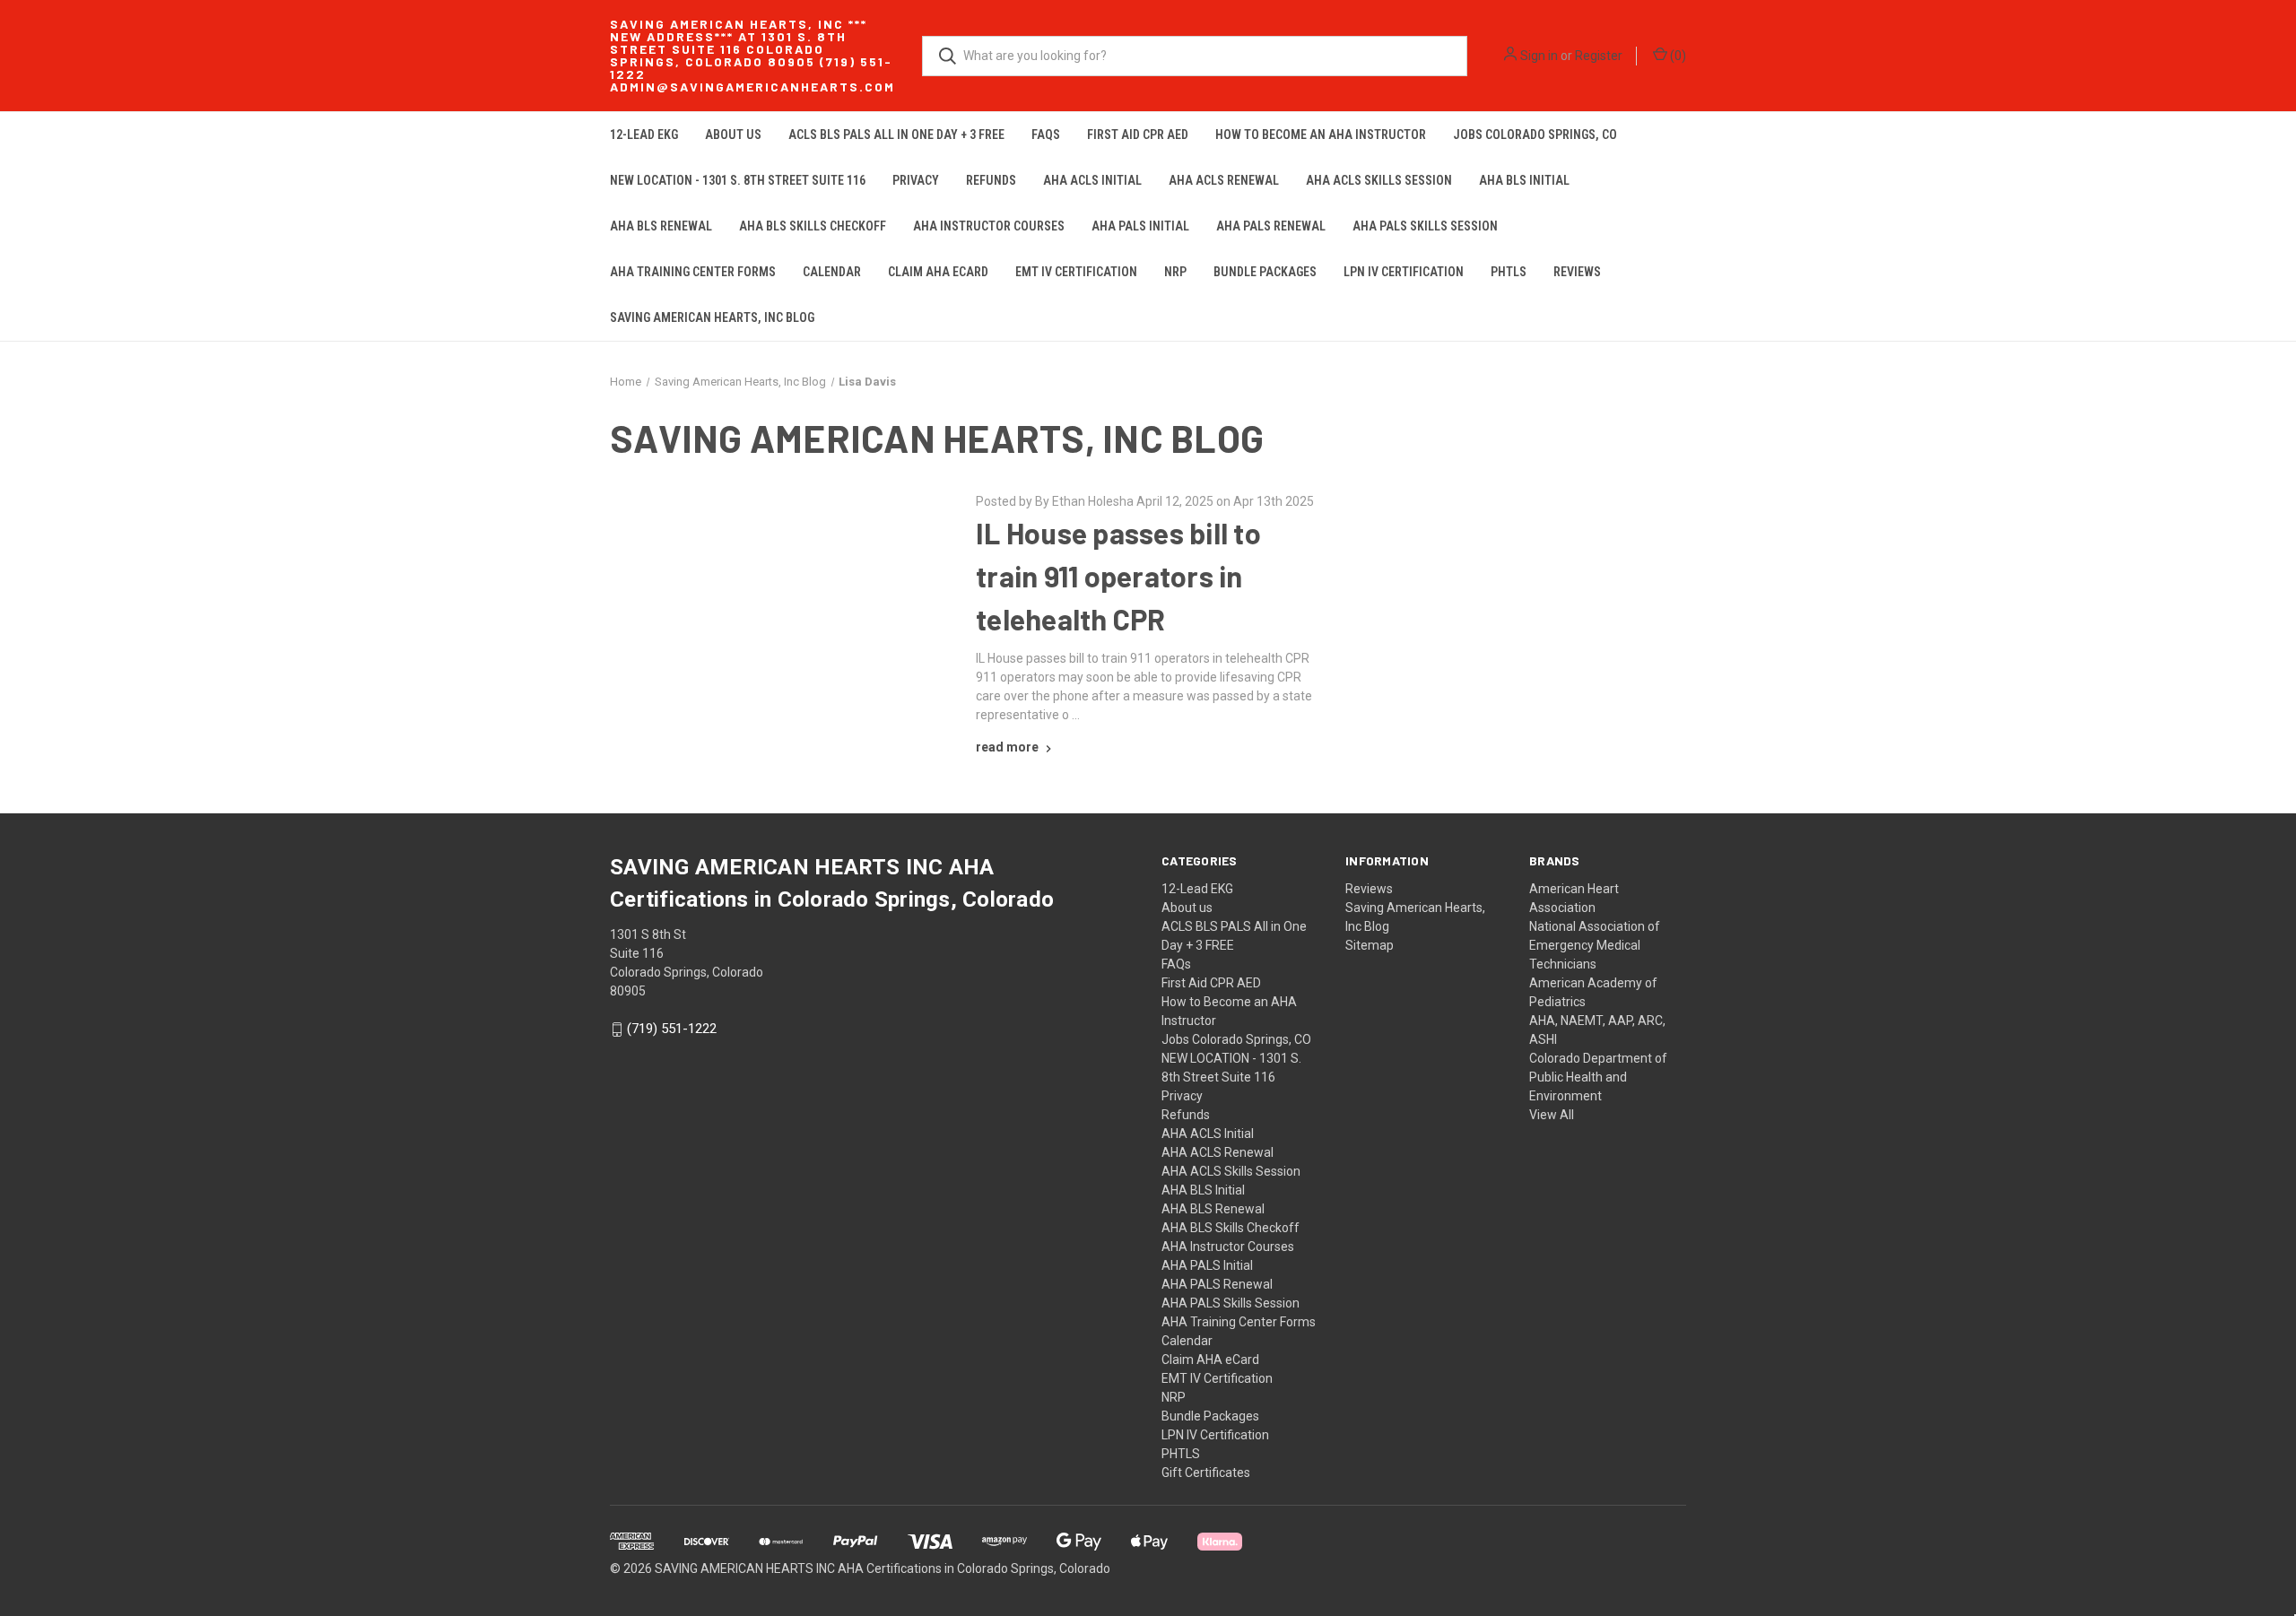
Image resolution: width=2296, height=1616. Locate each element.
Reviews (1577, 272)
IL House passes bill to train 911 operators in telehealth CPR (1118, 576)
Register (1599, 56)
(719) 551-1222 (672, 1030)
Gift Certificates (1206, 1473)
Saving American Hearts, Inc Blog (712, 317)
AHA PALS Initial (1140, 226)
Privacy (916, 180)
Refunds (991, 180)
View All (1552, 1115)
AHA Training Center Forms (693, 272)
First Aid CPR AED (1138, 135)
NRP (1175, 272)
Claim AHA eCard (938, 272)
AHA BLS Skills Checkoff (813, 226)
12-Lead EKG (644, 135)
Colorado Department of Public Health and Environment (1598, 1077)
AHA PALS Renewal (1271, 226)
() (1677, 56)
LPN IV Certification (1404, 272)
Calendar (832, 272)
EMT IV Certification (1076, 272)
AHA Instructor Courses (989, 226)
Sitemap (1370, 945)
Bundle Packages (1265, 272)
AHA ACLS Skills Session (1379, 180)
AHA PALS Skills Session (1425, 226)
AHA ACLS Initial (1092, 180)
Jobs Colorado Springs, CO (1535, 135)
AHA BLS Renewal (661, 226)
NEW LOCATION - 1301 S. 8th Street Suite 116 (738, 180)
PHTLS (1509, 272)
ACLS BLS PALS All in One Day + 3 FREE (896, 135)
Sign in (1539, 56)
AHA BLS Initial (1524, 180)
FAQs (1046, 135)
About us (733, 135)
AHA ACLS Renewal (1224, 180)
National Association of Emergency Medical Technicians (1595, 945)
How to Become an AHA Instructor (1321, 135)
